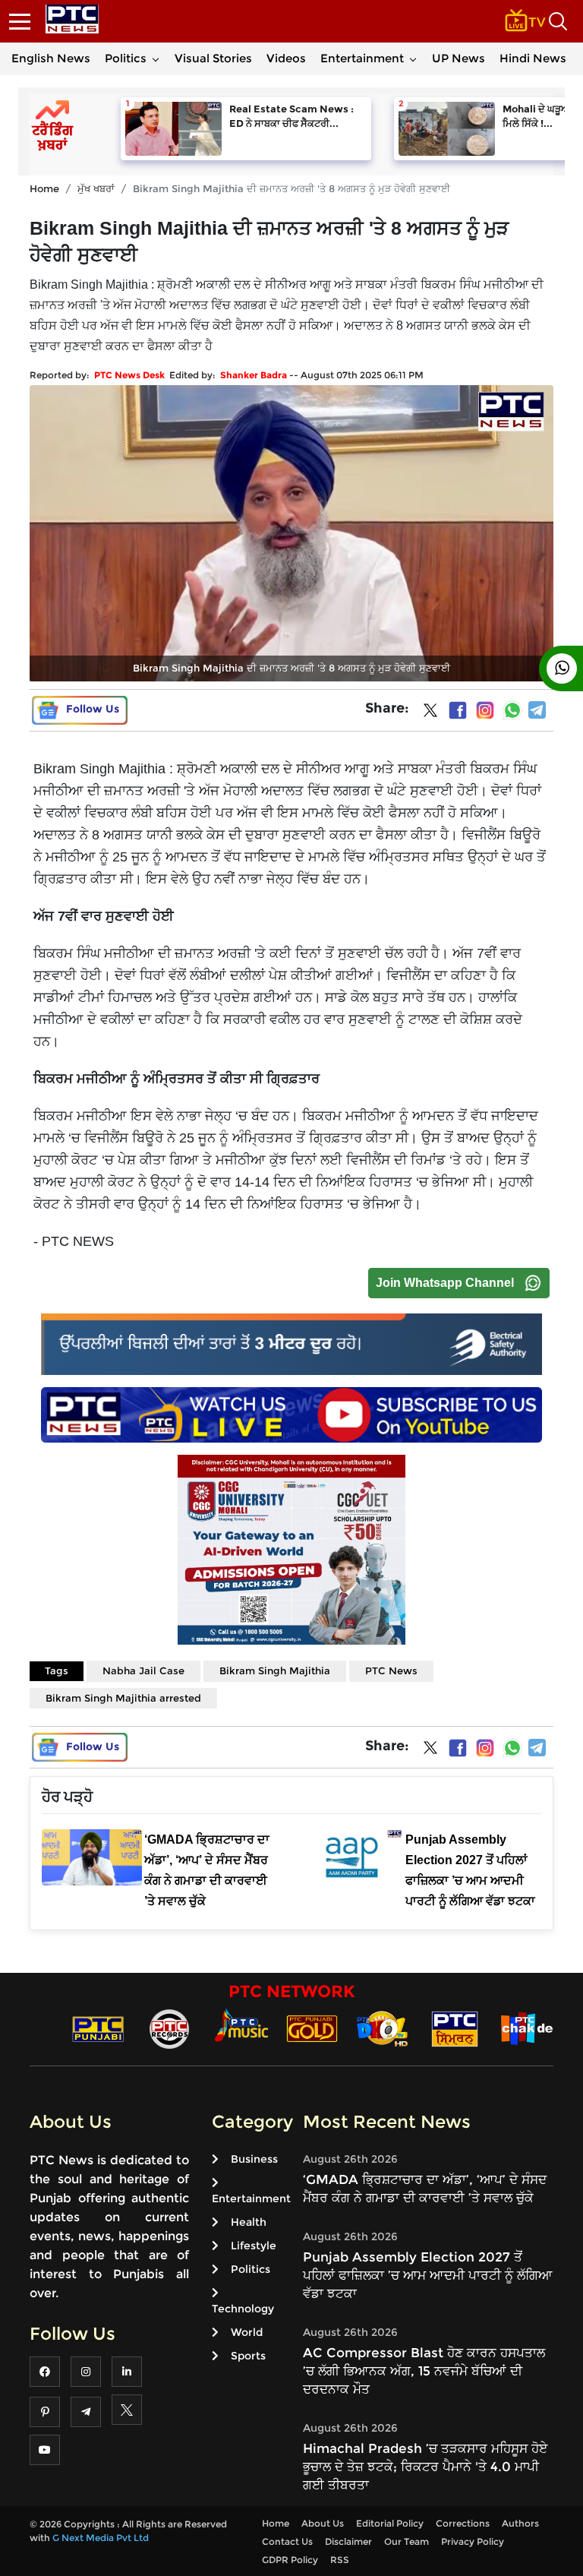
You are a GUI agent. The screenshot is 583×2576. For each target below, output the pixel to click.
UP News (459, 58)
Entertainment (362, 58)
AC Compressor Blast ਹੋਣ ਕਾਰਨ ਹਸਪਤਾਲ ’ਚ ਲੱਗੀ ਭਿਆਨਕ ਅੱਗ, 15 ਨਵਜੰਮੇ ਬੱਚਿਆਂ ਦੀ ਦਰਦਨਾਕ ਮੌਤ (424, 2371)
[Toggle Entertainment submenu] (413, 58)
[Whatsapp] (512, 710)
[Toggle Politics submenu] (156, 58)
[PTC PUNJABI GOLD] (312, 2028)
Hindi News (533, 58)
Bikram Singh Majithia (275, 1670)
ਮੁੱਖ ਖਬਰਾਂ (96, 188)
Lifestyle (254, 2246)
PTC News (391, 1670)
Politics (126, 58)
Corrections (463, 2523)
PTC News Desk (129, 375)
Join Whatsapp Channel (445, 1283)
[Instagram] (485, 710)
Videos (286, 58)
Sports (248, 2356)
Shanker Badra (254, 375)
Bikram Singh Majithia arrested (123, 1698)
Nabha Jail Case (143, 1670)
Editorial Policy (390, 2523)
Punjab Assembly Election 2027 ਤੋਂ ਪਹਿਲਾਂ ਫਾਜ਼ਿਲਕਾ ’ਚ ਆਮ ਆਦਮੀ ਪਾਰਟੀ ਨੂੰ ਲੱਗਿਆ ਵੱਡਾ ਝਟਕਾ (428, 2275)
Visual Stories (213, 58)
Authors (520, 2523)
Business (254, 2159)
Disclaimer (348, 2541)
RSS (340, 2560)
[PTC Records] (169, 2028)
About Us (323, 2523)
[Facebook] (458, 710)
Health (249, 2222)
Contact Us (287, 2541)
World (247, 2332)
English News (51, 58)
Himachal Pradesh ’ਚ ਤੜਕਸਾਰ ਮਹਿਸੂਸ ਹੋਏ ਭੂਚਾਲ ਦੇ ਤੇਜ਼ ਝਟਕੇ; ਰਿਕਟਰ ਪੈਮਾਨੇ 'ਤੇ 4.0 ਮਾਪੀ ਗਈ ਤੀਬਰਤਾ (425, 2467)
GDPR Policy (290, 2560)
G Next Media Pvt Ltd (101, 2538)
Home (44, 188)
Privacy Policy (473, 2541)
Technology (243, 2309)
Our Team (407, 2541)
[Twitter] (430, 713)
